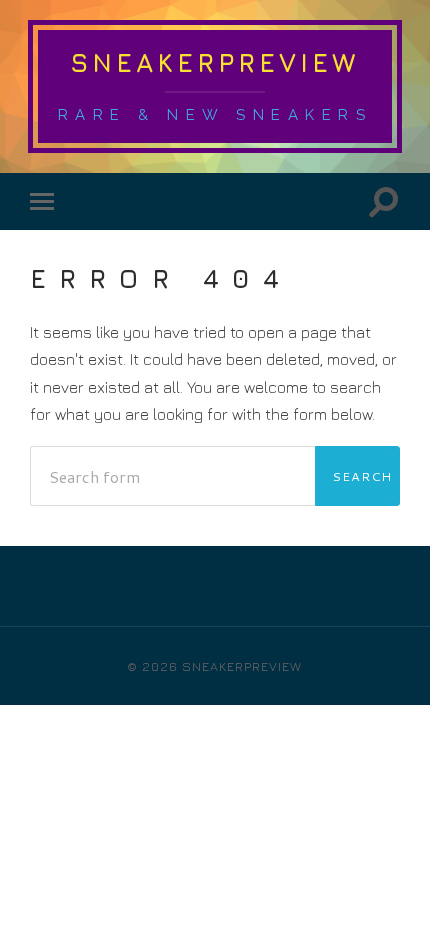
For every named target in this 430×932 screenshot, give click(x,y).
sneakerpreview (215, 62)
